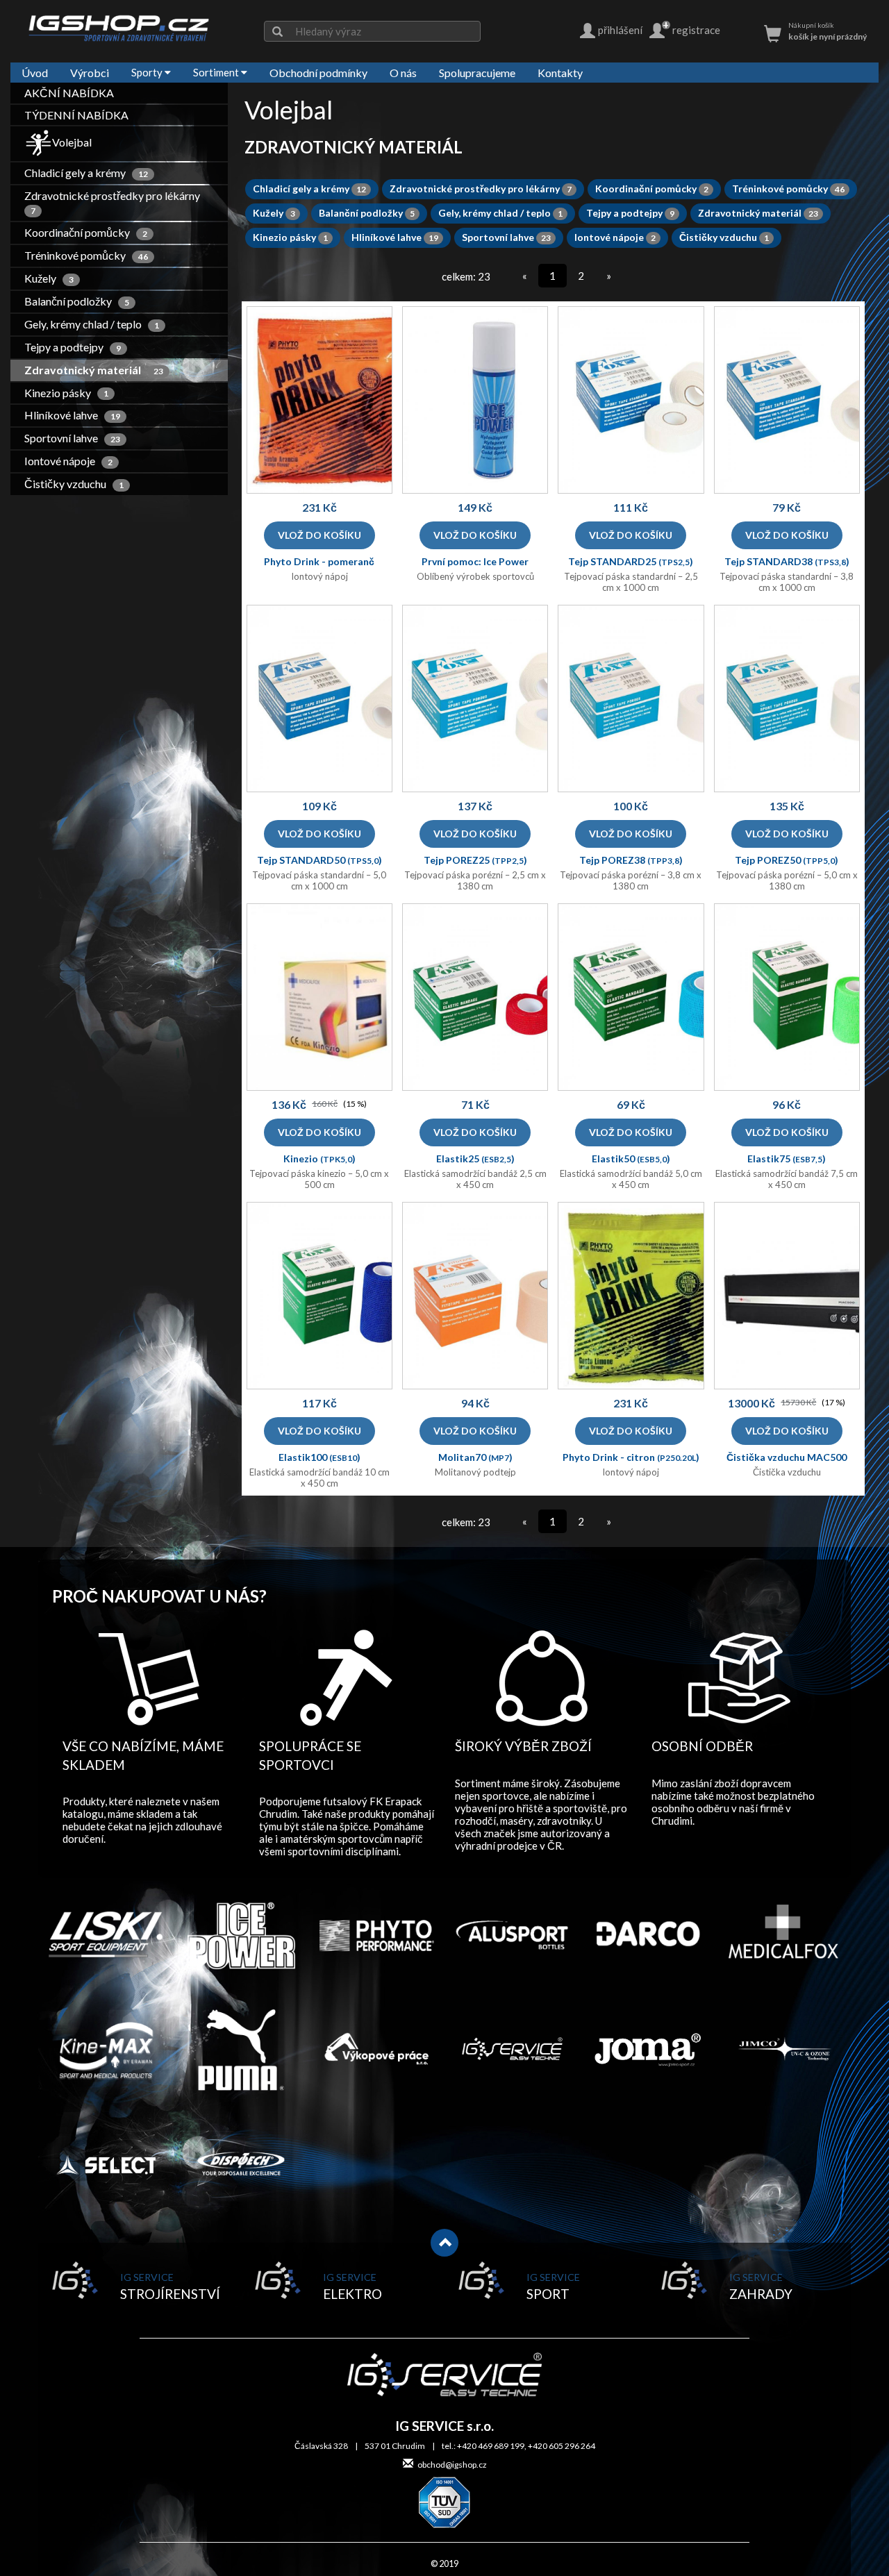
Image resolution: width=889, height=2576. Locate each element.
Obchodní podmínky (318, 73)
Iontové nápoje (69, 461)
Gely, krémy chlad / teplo (92, 324)
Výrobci (90, 73)
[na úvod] (119, 28)
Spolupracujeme (477, 73)
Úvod (35, 73)
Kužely (50, 278)
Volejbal (72, 142)
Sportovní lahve (73, 438)
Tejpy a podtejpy (73, 347)
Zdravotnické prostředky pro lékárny (114, 202)
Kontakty (560, 73)
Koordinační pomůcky (86, 232)
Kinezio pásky (67, 393)
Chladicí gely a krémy (87, 173)
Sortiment (217, 72)
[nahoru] (444, 2243)
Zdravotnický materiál (94, 370)
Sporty (148, 72)
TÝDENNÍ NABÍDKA (76, 115)
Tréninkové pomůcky (87, 255)
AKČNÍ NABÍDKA (69, 93)
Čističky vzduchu (75, 484)
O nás (403, 73)
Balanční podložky (77, 301)
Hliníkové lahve (73, 415)
